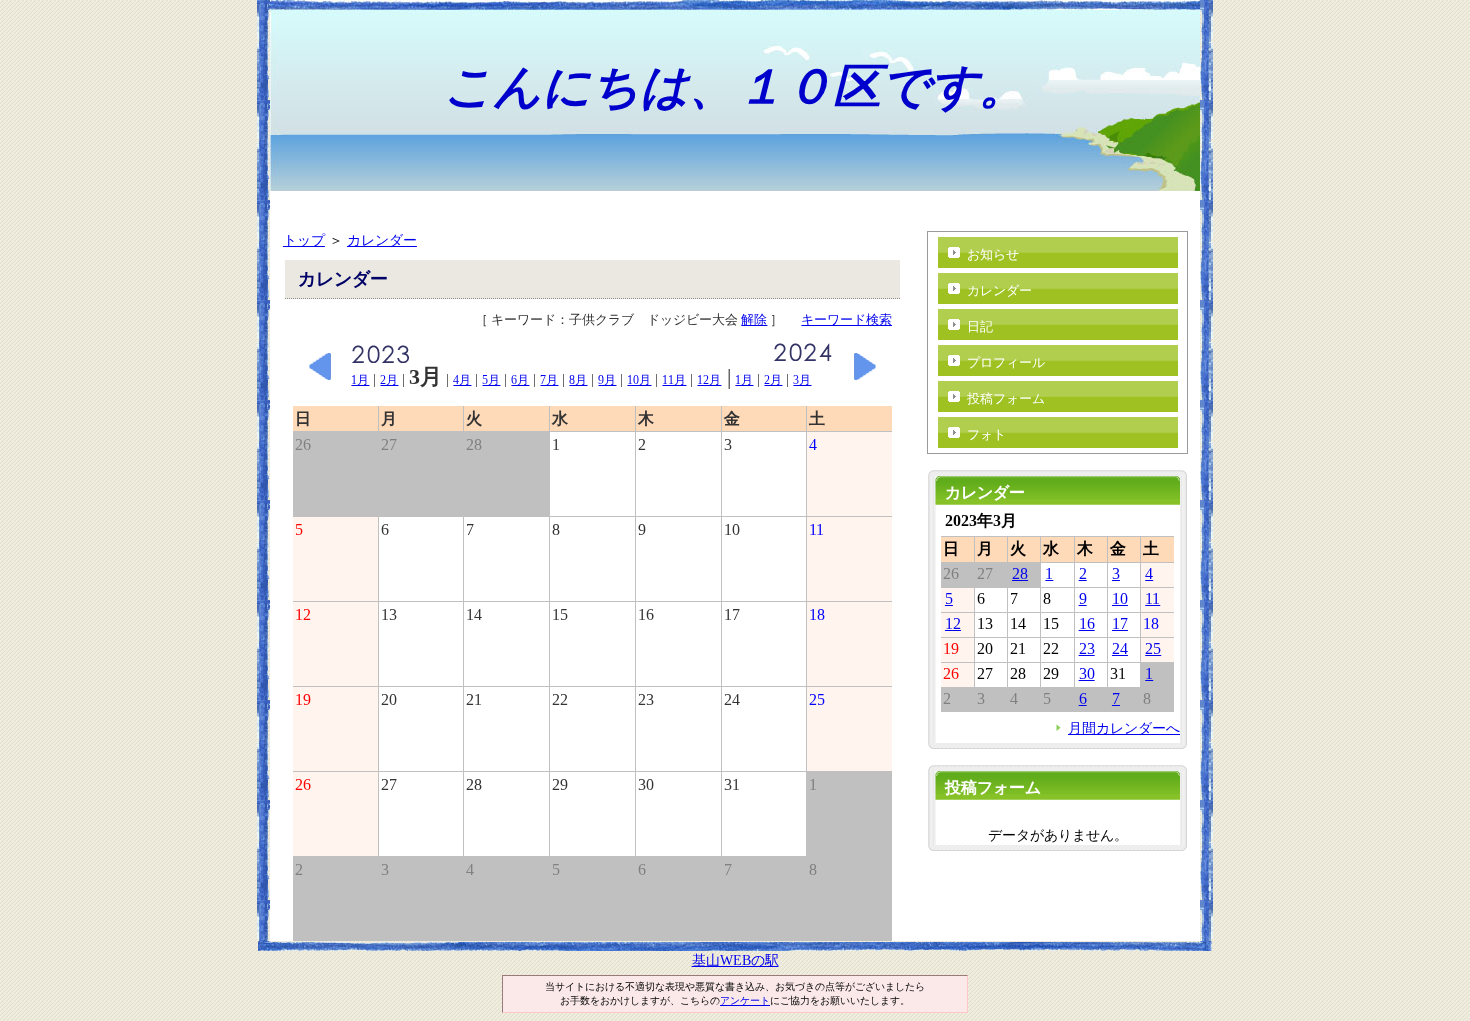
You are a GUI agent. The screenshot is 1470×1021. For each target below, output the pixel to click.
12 (953, 623)
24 (1120, 648)
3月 (802, 380)
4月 (462, 380)
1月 (360, 380)
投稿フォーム (1006, 398)
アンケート (745, 1000)
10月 (639, 380)
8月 (578, 380)
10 (1120, 598)
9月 (607, 380)
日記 (980, 326)
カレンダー (382, 240)
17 (1120, 623)
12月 (709, 380)
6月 (520, 380)
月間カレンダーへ (1124, 728)
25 (1153, 648)
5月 (491, 380)
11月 (674, 380)
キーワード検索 (846, 319)
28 (1020, 573)
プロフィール (1006, 362)
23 (1087, 648)
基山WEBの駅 (735, 960)
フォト (986, 434)
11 (1152, 598)
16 (1087, 623)
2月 (389, 380)
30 (1087, 673)
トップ (304, 240)
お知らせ (993, 254)
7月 (549, 380)
